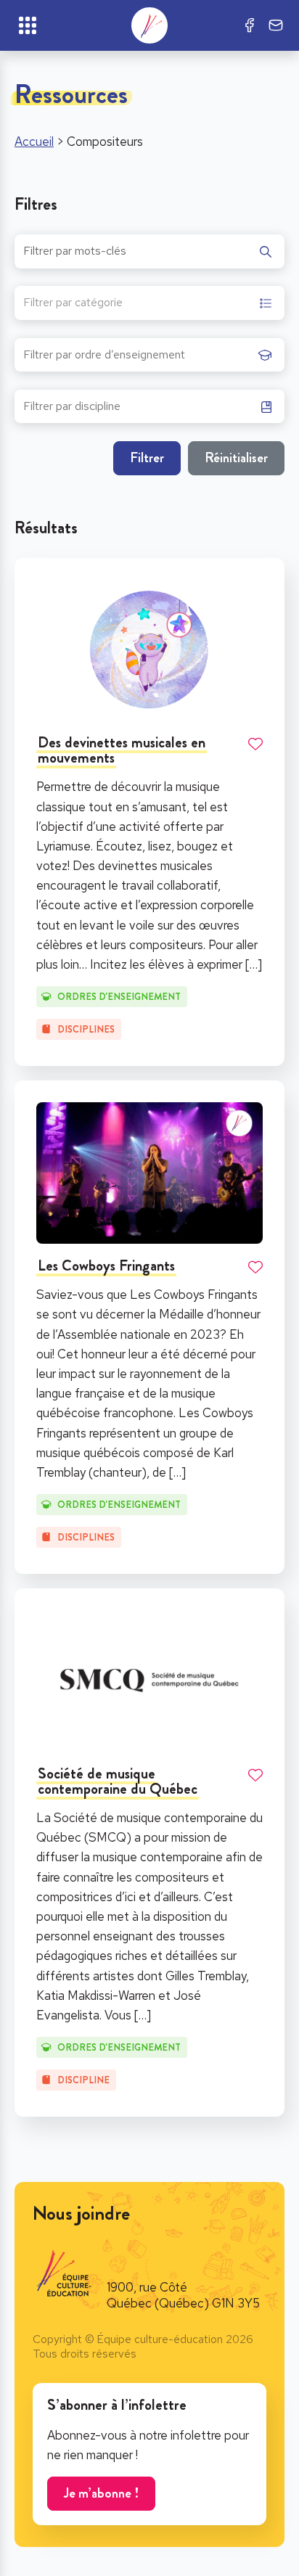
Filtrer (147, 458)
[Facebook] (250, 25)
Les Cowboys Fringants (106, 1266)
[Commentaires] (276, 25)
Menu (28, 25)
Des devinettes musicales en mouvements (122, 750)
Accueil (34, 141)
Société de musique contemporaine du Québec (118, 1781)
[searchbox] (137, 359)
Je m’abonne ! (101, 2493)
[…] (254, 964)
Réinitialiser (236, 458)
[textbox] (73, 304)
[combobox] (149, 303)
